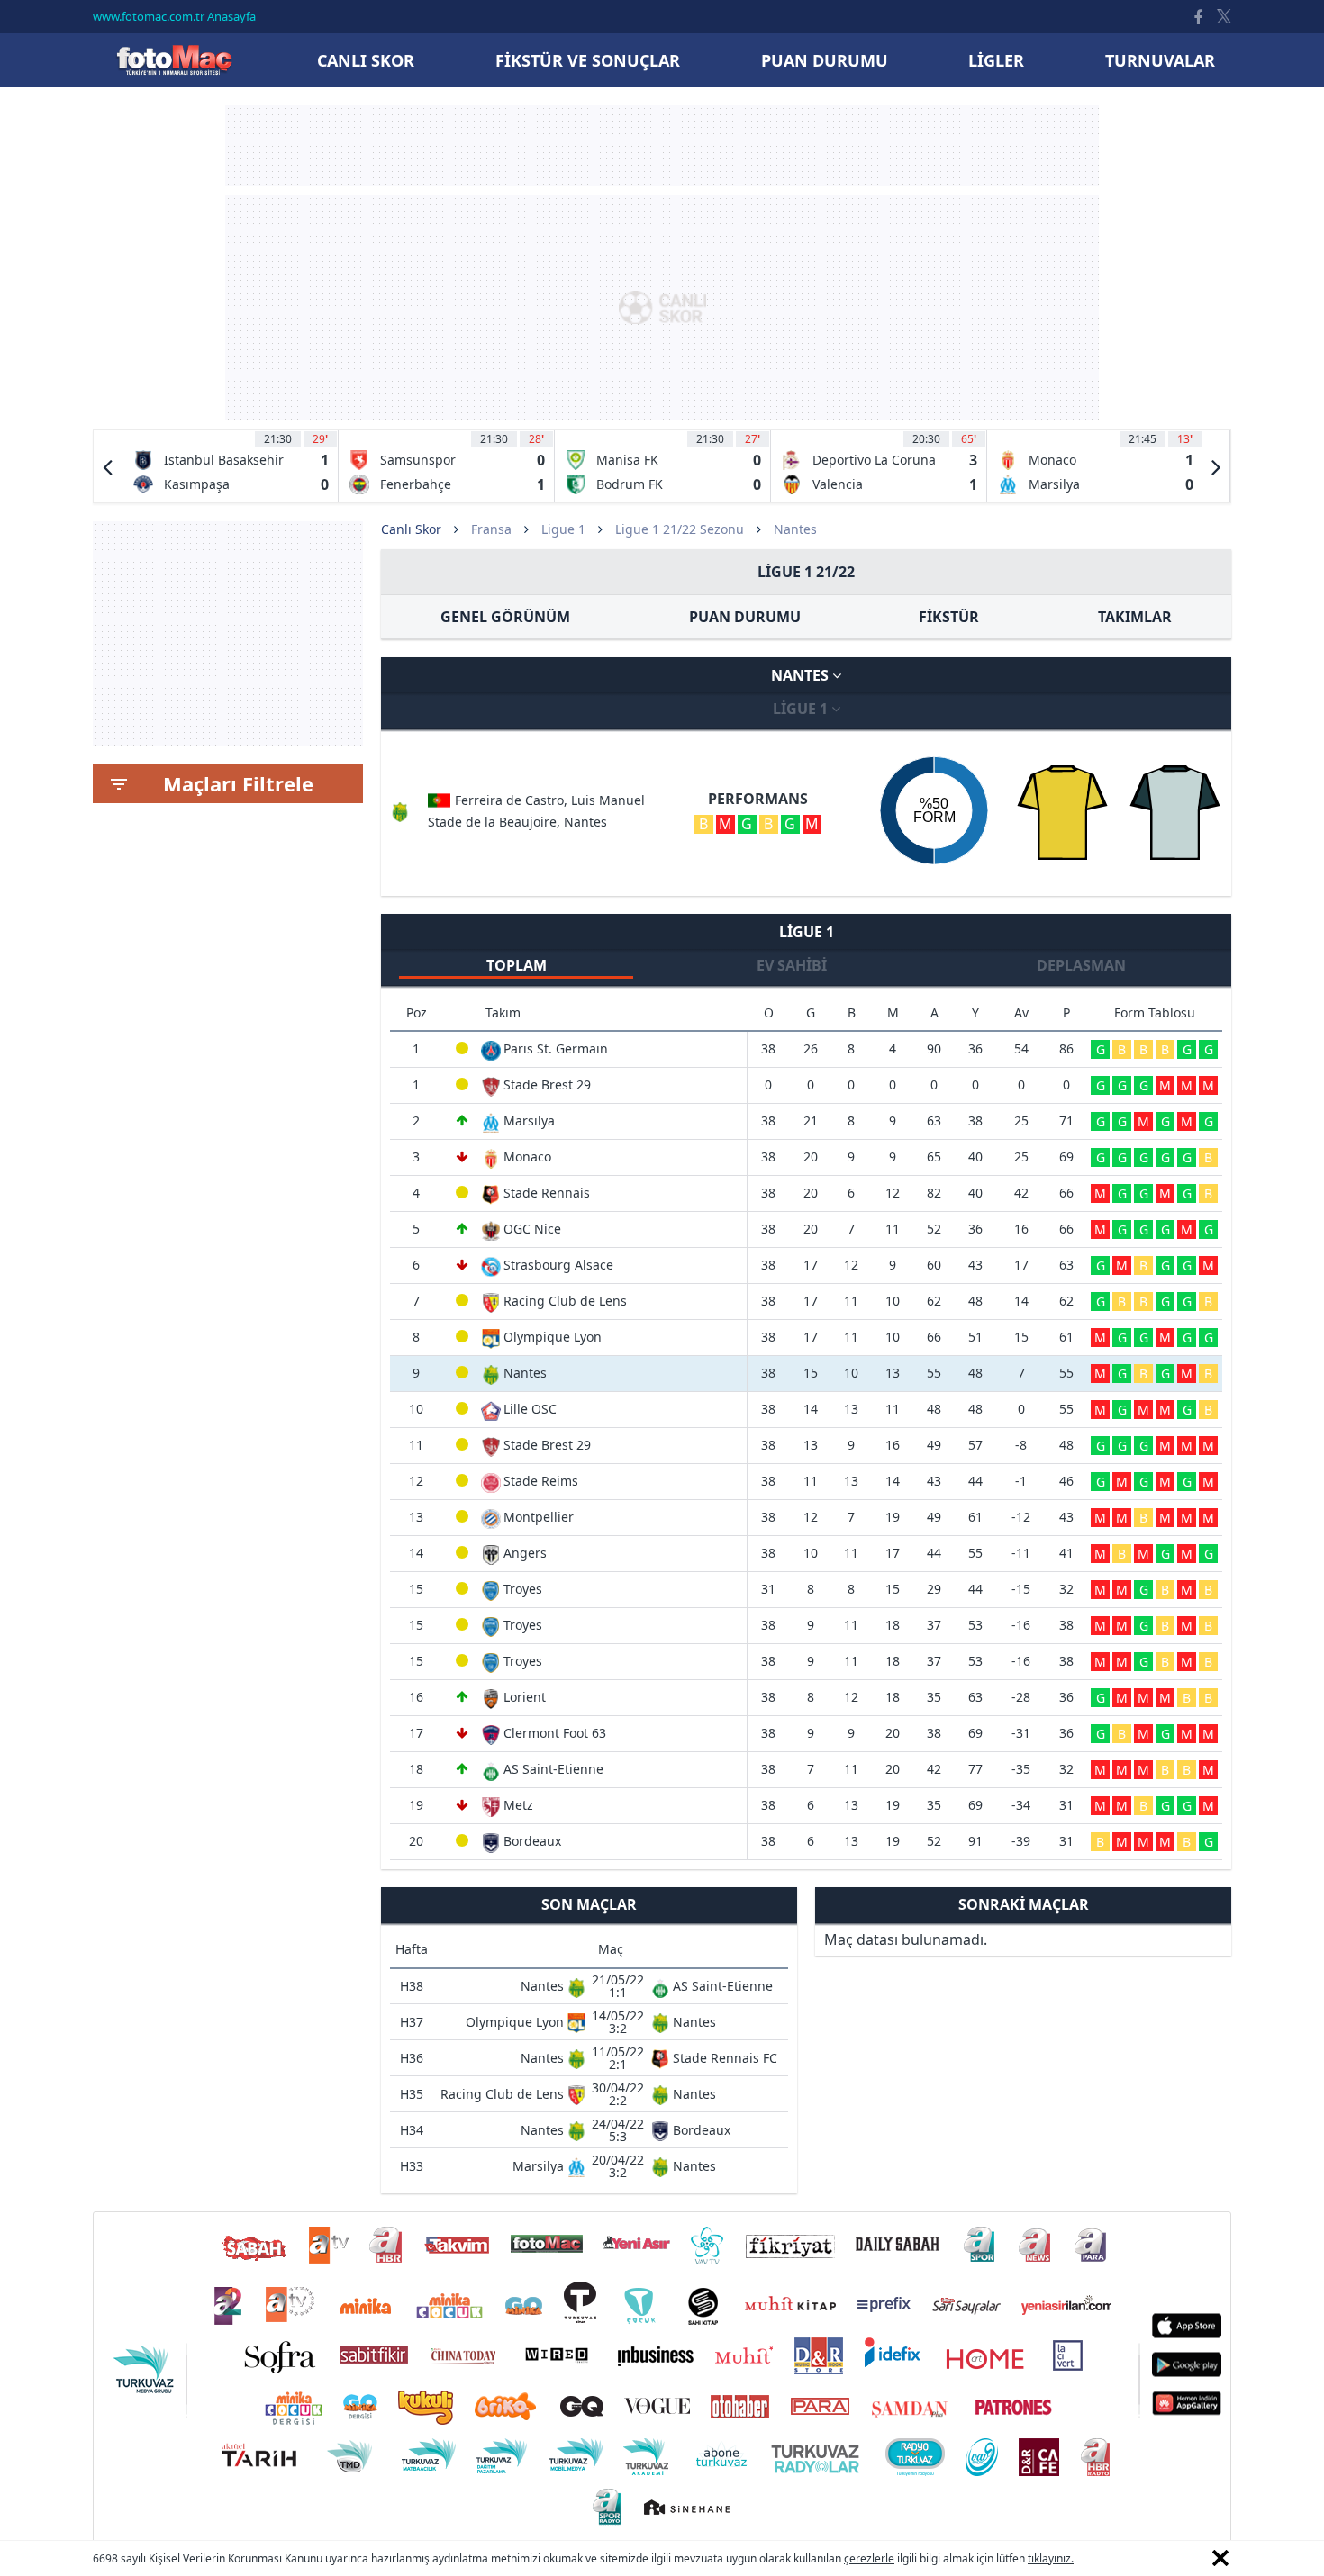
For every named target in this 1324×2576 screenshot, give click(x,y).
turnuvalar (1160, 60)
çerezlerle (869, 2558)
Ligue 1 (563, 529)
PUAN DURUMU (745, 617)
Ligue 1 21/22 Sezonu (680, 529)
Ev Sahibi (792, 965)
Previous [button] (108, 466)
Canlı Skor (174, 60)
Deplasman (1081, 965)
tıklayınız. (1051, 2558)
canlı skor (366, 60)
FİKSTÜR (949, 617)
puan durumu (825, 60)
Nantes (802, 675)
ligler (996, 60)
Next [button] (1216, 466)
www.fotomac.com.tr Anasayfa (174, 16)
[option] (231, 466)
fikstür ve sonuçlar (588, 60)
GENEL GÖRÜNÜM (505, 617)
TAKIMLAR (1135, 617)
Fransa (491, 529)
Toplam (517, 965)
